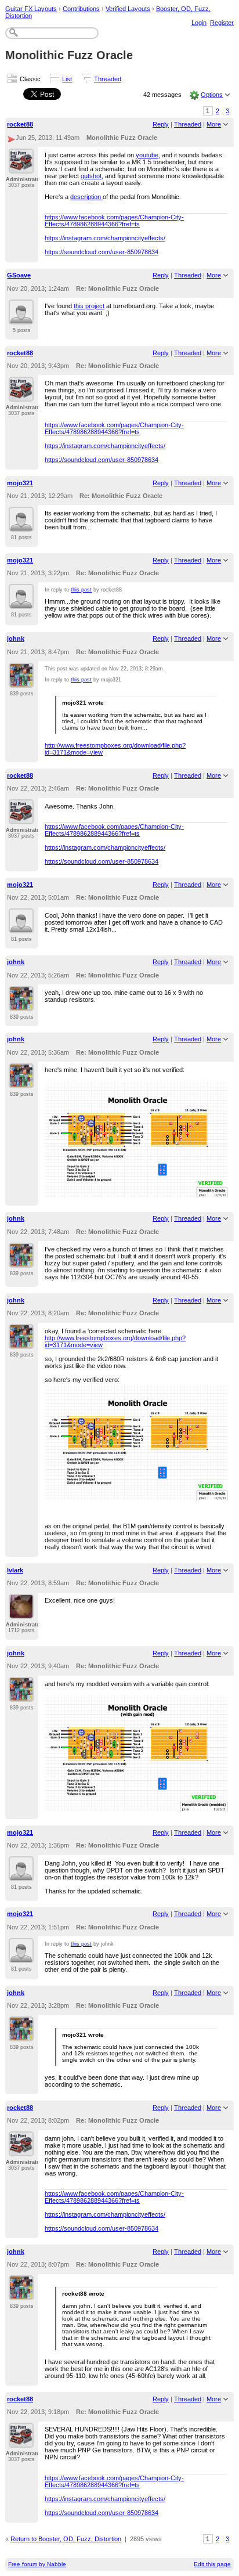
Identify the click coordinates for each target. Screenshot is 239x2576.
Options (212, 95)
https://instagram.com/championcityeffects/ (105, 238)
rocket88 (20, 124)
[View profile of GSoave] (21, 318)
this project (89, 306)
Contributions (81, 9)
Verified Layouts (128, 9)
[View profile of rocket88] (21, 167)
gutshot (91, 176)
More (214, 124)
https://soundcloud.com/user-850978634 (102, 252)
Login (199, 23)
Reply (161, 124)
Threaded (108, 79)
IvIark (15, 1570)
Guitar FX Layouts (31, 9)
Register (222, 23)
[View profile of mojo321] (21, 525)
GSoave (19, 275)
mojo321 (20, 483)
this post (81, 590)
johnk (16, 638)
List (67, 79)
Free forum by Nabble (37, 2564)
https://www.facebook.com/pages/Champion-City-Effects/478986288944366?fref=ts (114, 221)
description (86, 197)
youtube (147, 155)
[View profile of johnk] (21, 681)
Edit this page (212, 2564)
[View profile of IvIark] (21, 1612)
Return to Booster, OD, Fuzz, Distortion (66, 2539)
